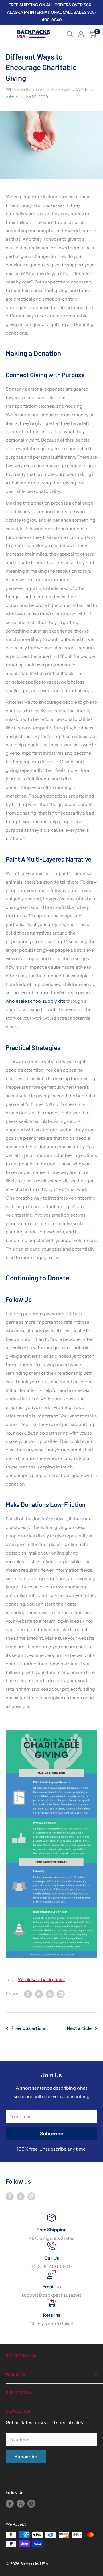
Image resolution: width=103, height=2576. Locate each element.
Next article (79, 2028)
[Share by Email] (61, 1994)
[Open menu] (9, 34)
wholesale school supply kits (35, 1001)
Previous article (28, 2028)
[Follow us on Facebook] (10, 2196)
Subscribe (52, 2134)
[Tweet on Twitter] (50, 1994)
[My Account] (81, 34)
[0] (93, 34)
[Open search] (70, 34)
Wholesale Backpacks (25, 89)
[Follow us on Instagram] (31, 2196)
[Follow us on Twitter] (21, 2196)
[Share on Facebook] (28, 1994)
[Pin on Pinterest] (39, 1994)
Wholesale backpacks (41, 1979)
